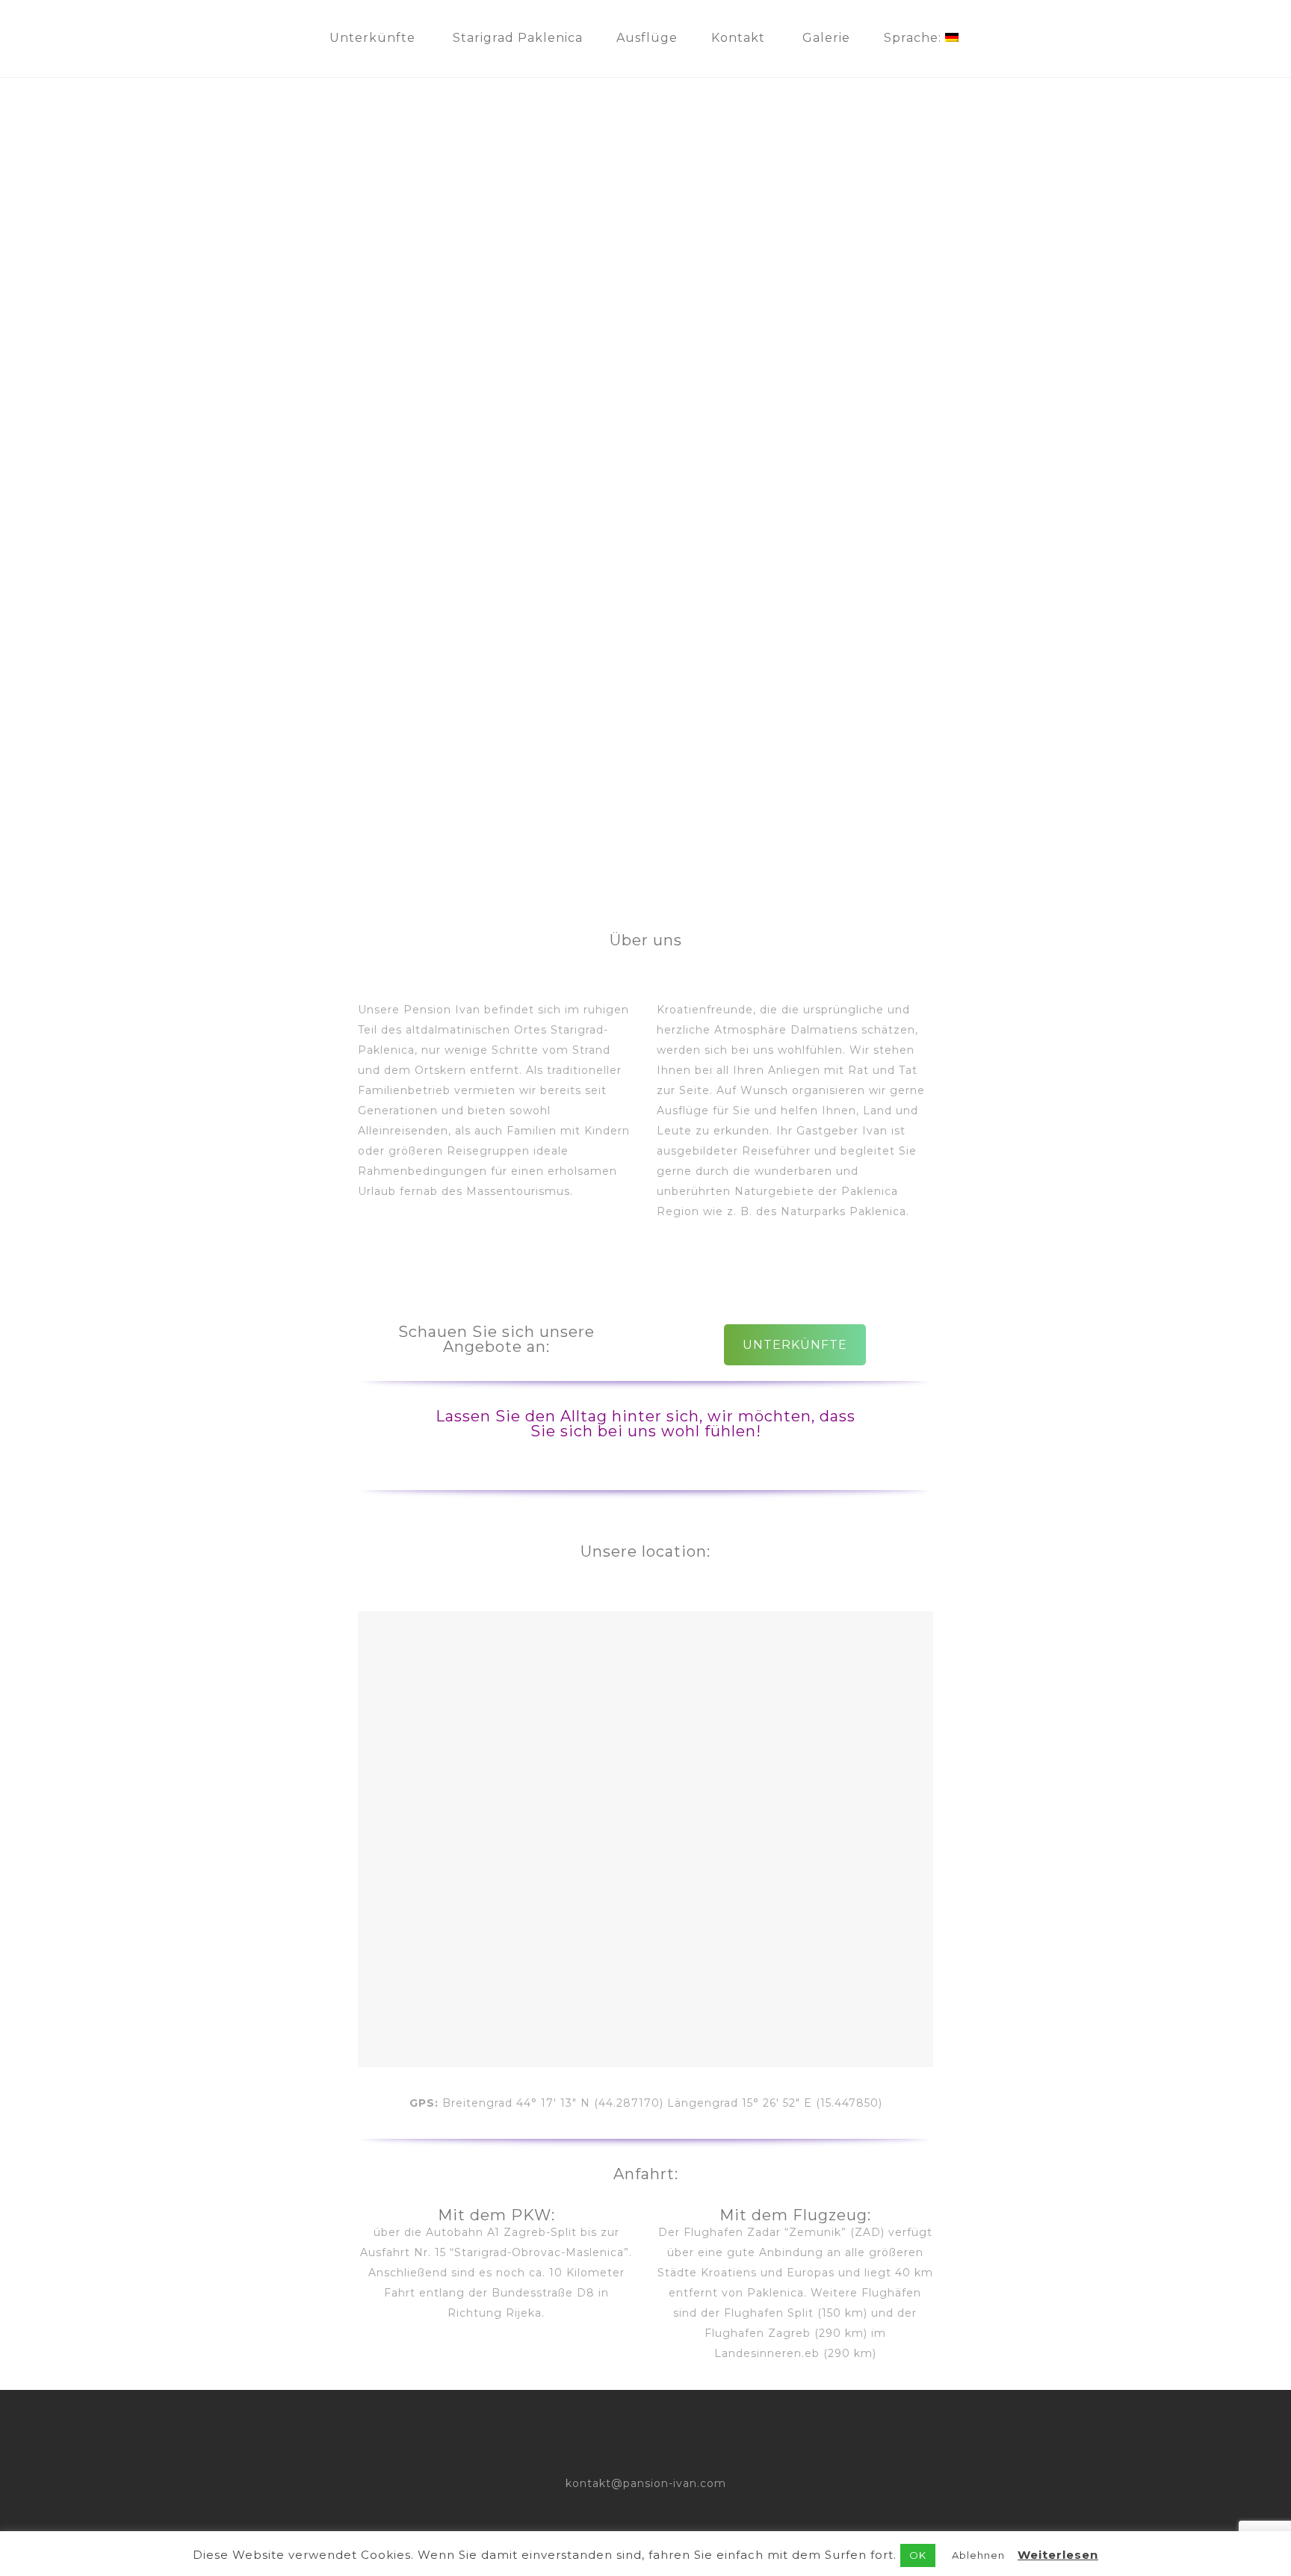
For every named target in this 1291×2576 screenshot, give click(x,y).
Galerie (826, 38)
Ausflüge (647, 38)
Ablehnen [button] (978, 2555)
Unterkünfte (372, 38)
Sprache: (914, 38)
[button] (23, 467)
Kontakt (738, 38)
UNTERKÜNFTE (795, 1345)
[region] (645, 467)
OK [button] (918, 2555)
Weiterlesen (1058, 2555)
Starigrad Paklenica (518, 38)
